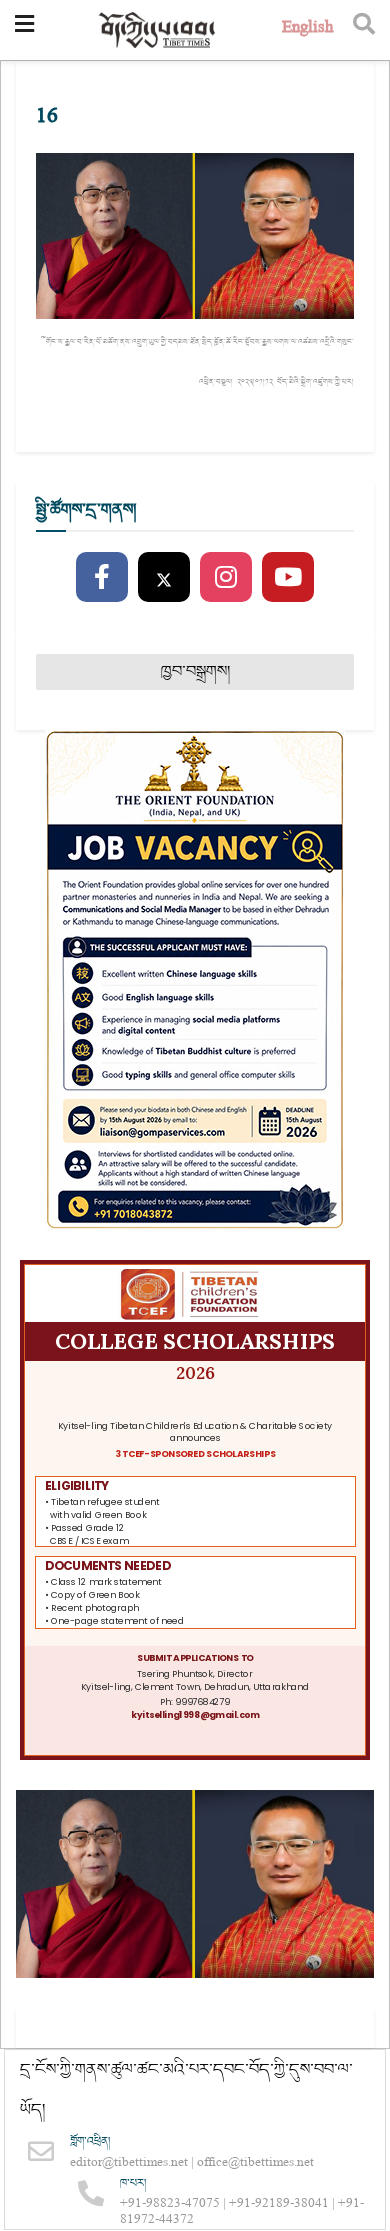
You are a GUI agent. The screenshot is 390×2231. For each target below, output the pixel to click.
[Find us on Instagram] (226, 578)
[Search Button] (364, 30)
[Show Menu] (24, 30)
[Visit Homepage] (158, 30)
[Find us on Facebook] (102, 578)
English (307, 29)
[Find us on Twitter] (164, 578)
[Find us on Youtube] (288, 578)
